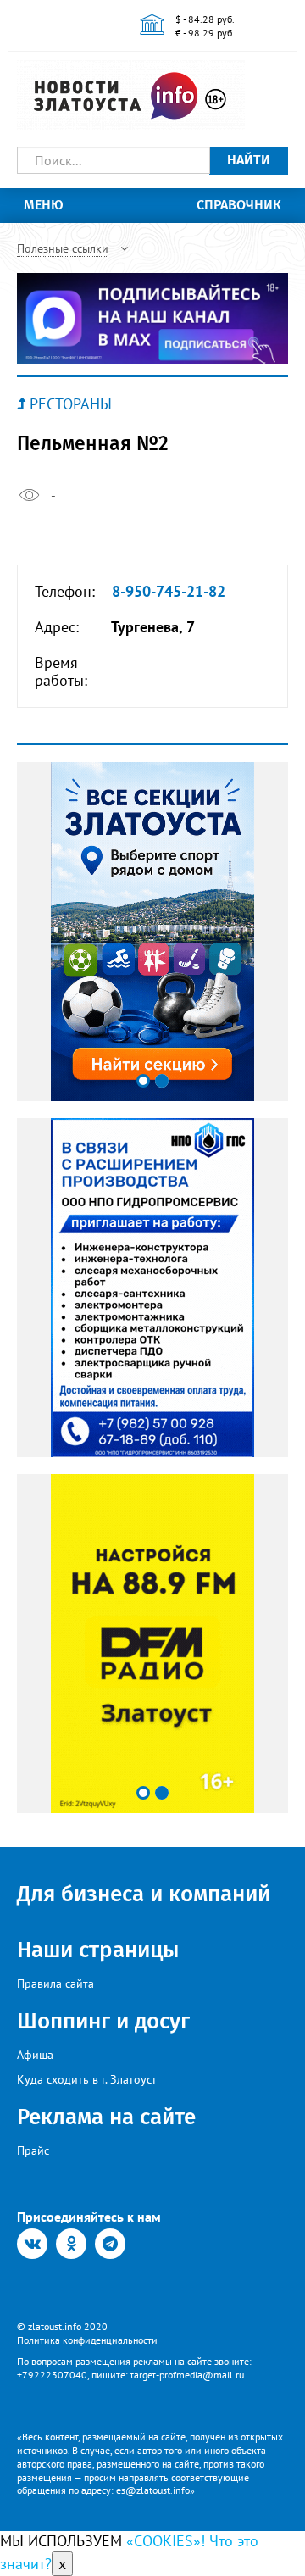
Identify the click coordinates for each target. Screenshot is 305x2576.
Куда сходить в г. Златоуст (87, 2079)
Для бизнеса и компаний (144, 1894)
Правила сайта (55, 1983)
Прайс (33, 2150)
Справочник (239, 205)
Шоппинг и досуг (103, 2021)
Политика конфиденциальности (87, 2340)
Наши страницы (98, 1950)
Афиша (35, 2055)
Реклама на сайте (106, 2117)
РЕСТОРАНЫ (71, 404)
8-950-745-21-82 (169, 592)
